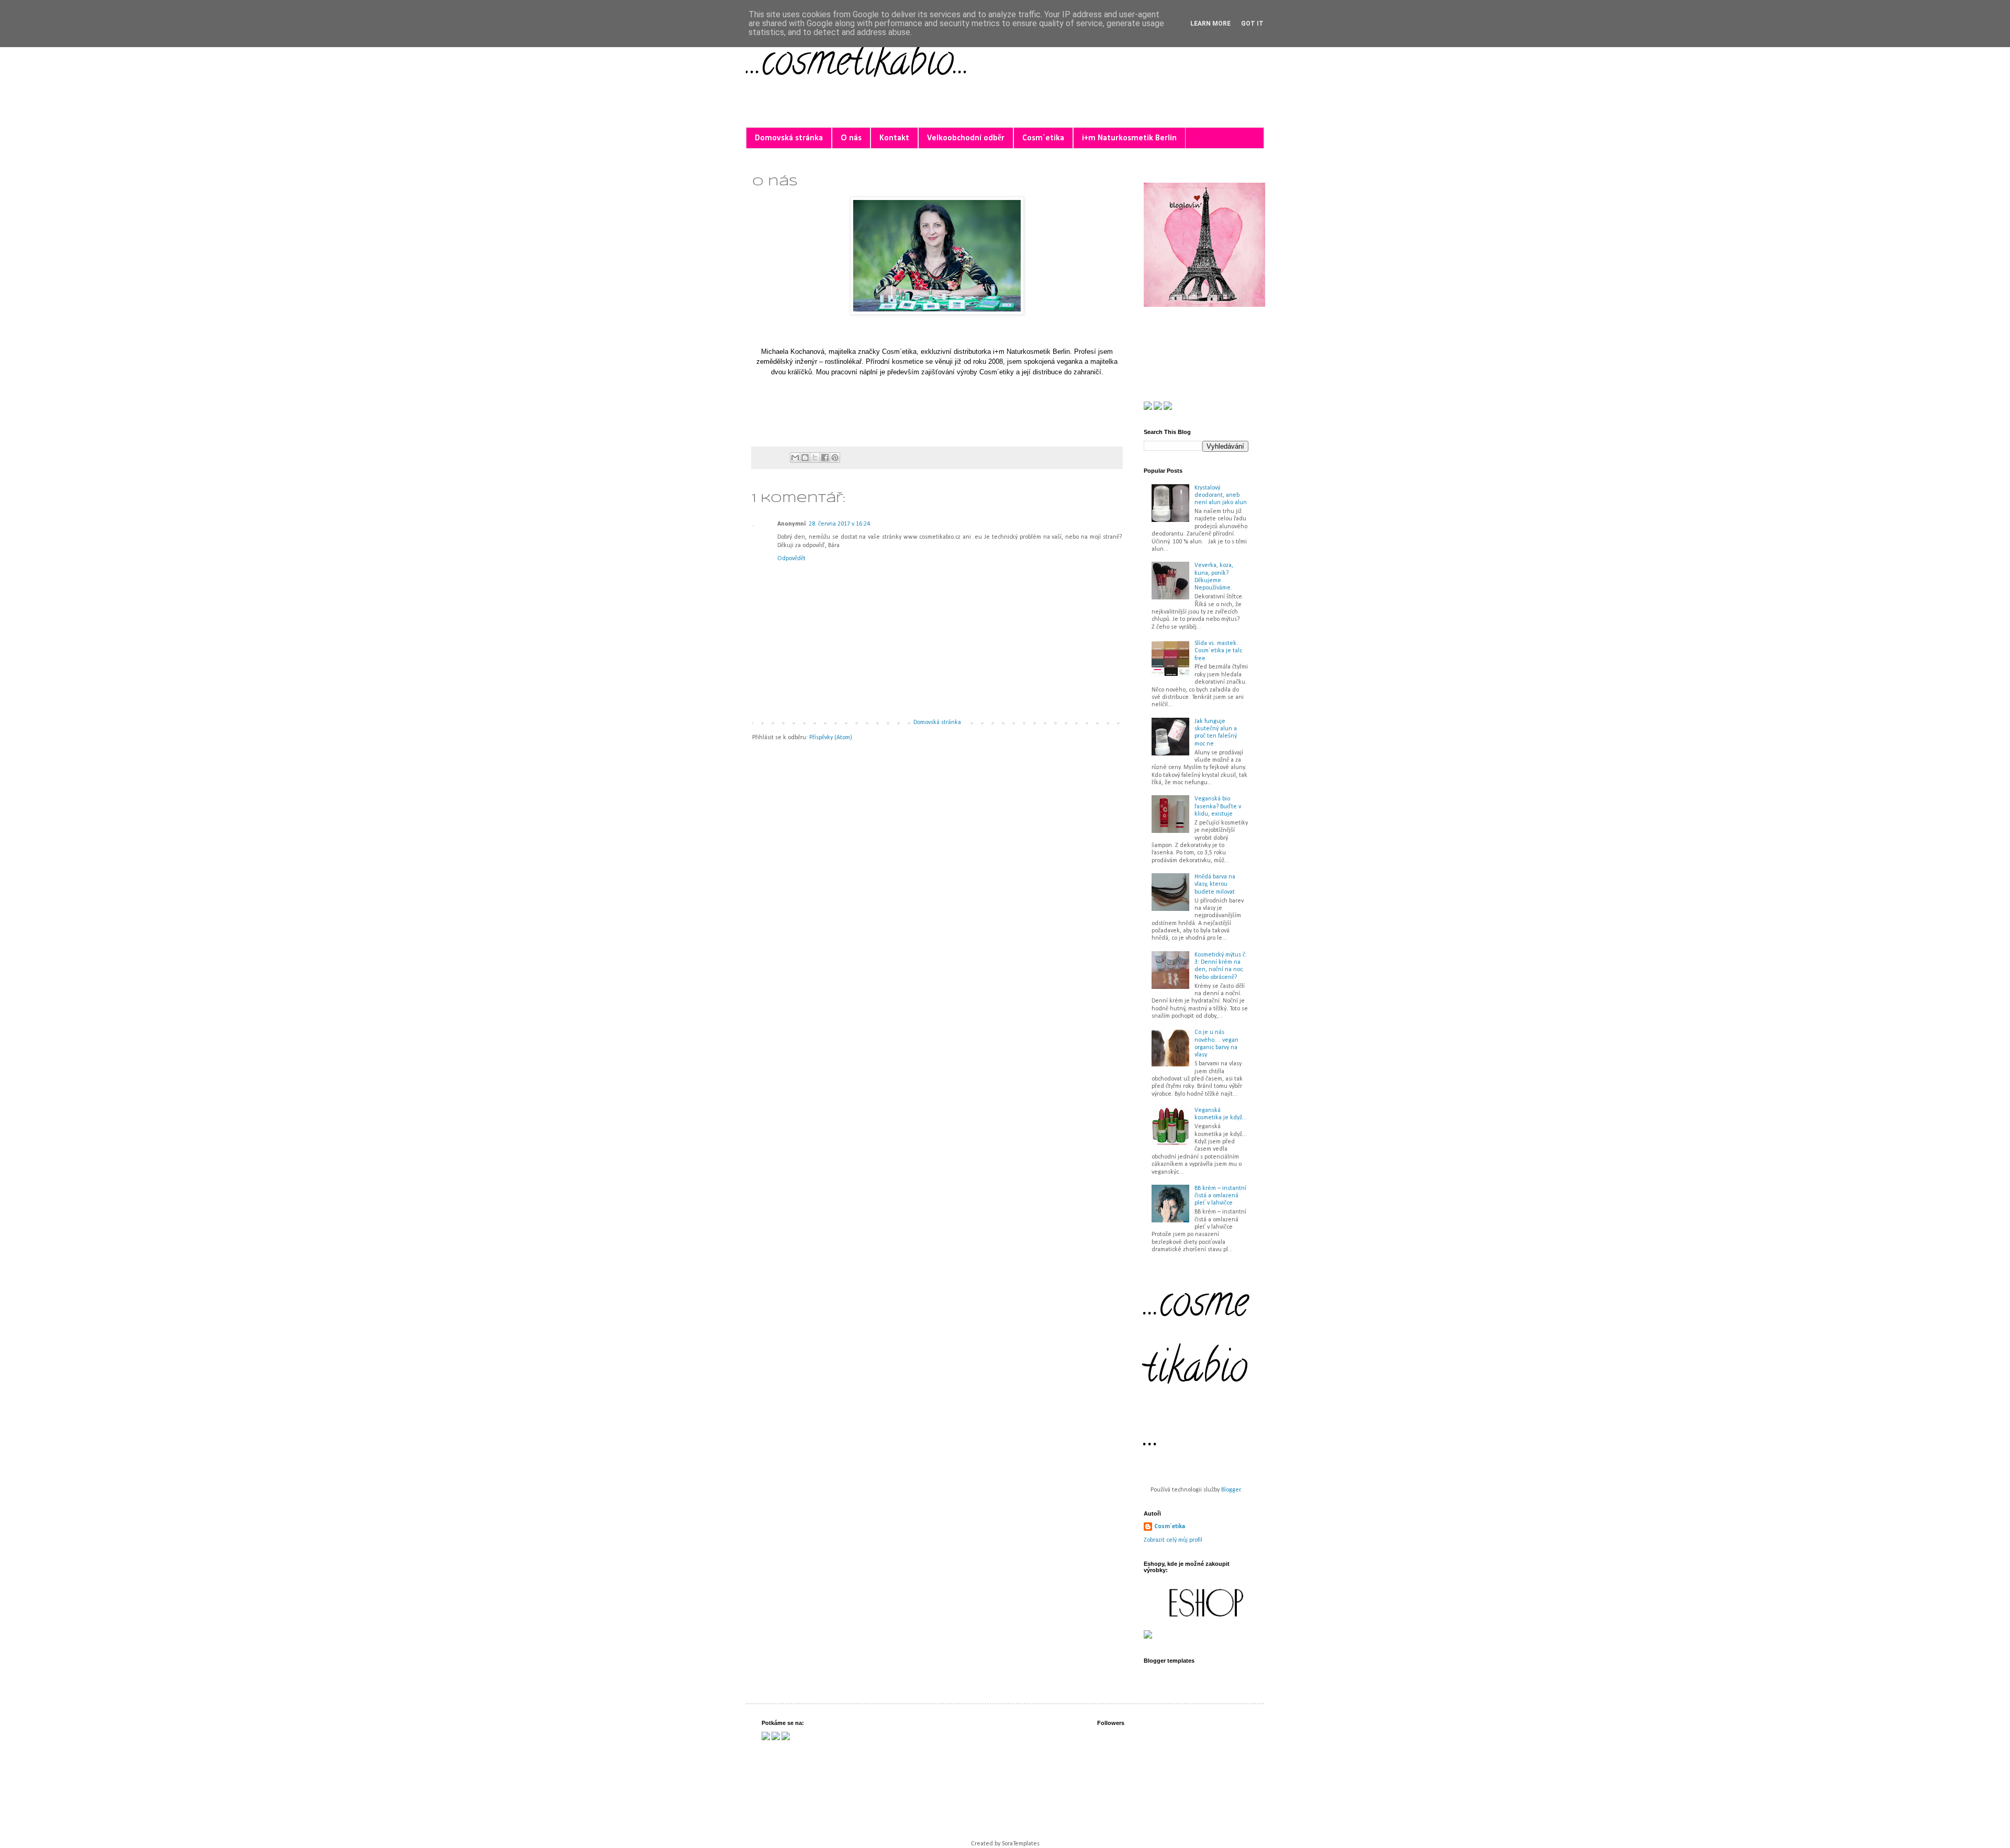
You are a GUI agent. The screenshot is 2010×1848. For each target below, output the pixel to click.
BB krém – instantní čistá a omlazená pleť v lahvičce (1220, 1196)
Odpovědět (791, 559)
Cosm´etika (1043, 138)
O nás (851, 138)
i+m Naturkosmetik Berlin (1129, 138)
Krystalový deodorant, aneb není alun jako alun (1221, 496)
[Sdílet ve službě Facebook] (825, 458)
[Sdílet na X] (815, 458)
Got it (1252, 24)
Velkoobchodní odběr (966, 138)
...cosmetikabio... (858, 65)
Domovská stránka (789, 138)
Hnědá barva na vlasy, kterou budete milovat (1215, 884)
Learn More (1210, 24)
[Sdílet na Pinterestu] (835, 458)
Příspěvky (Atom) (831, 738)
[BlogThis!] (805, 458)
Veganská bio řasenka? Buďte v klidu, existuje (1218, 806)
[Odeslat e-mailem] (795, 458)
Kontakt (894, 138)
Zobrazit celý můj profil (1173, 1540)
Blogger (1231, 1490)
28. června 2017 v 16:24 (839, 524)
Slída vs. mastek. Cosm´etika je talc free (1218, 651)
